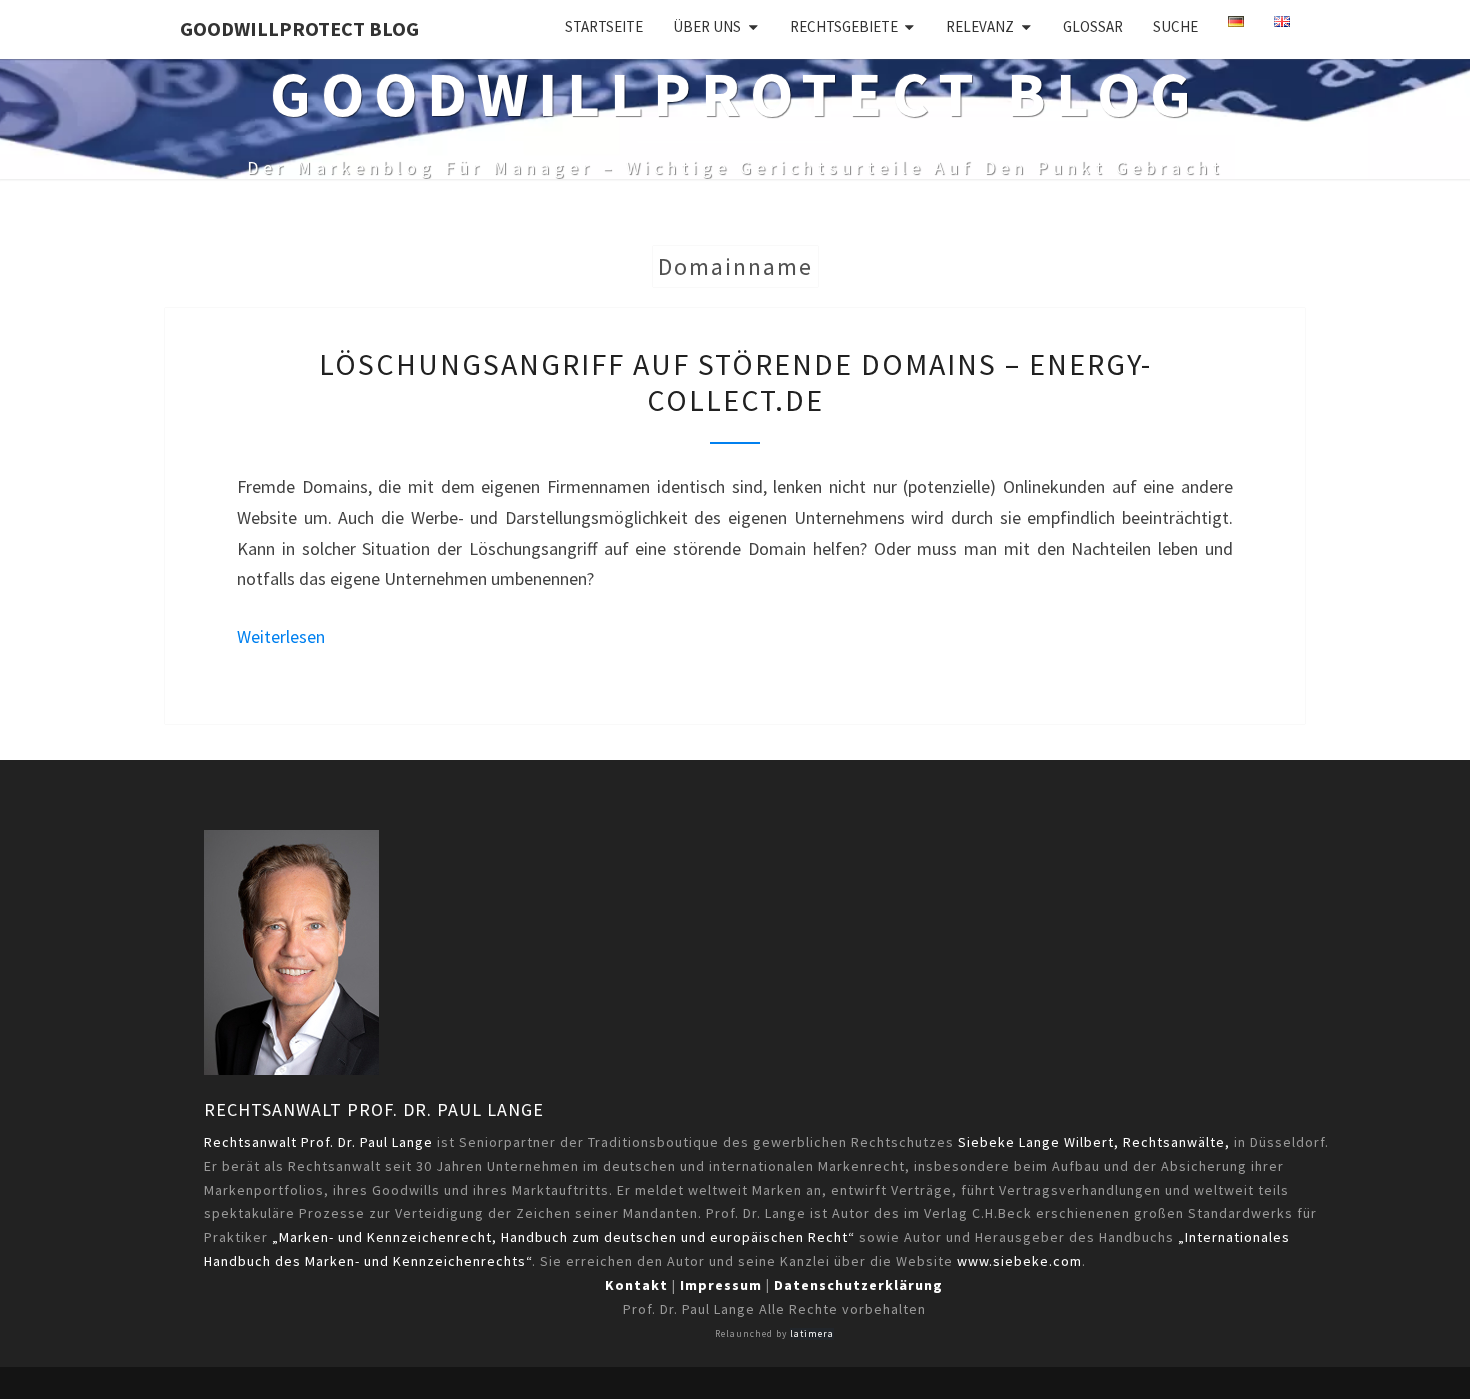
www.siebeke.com (1019, 1261)
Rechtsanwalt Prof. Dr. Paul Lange (374, 1109)
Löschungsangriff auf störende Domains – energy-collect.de (735, 382)
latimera (812, 1334)
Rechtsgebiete (844, 26)
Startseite (604, 26)
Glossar (1093, 26)
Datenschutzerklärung (858, 1285)
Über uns (707, 26)
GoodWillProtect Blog (299, 28)
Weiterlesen (281, 636)
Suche (1175, 26)
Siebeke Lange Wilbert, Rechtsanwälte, (1094, 1142)
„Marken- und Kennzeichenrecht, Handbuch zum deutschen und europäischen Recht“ (563, 1237)
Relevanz (980, 26)
